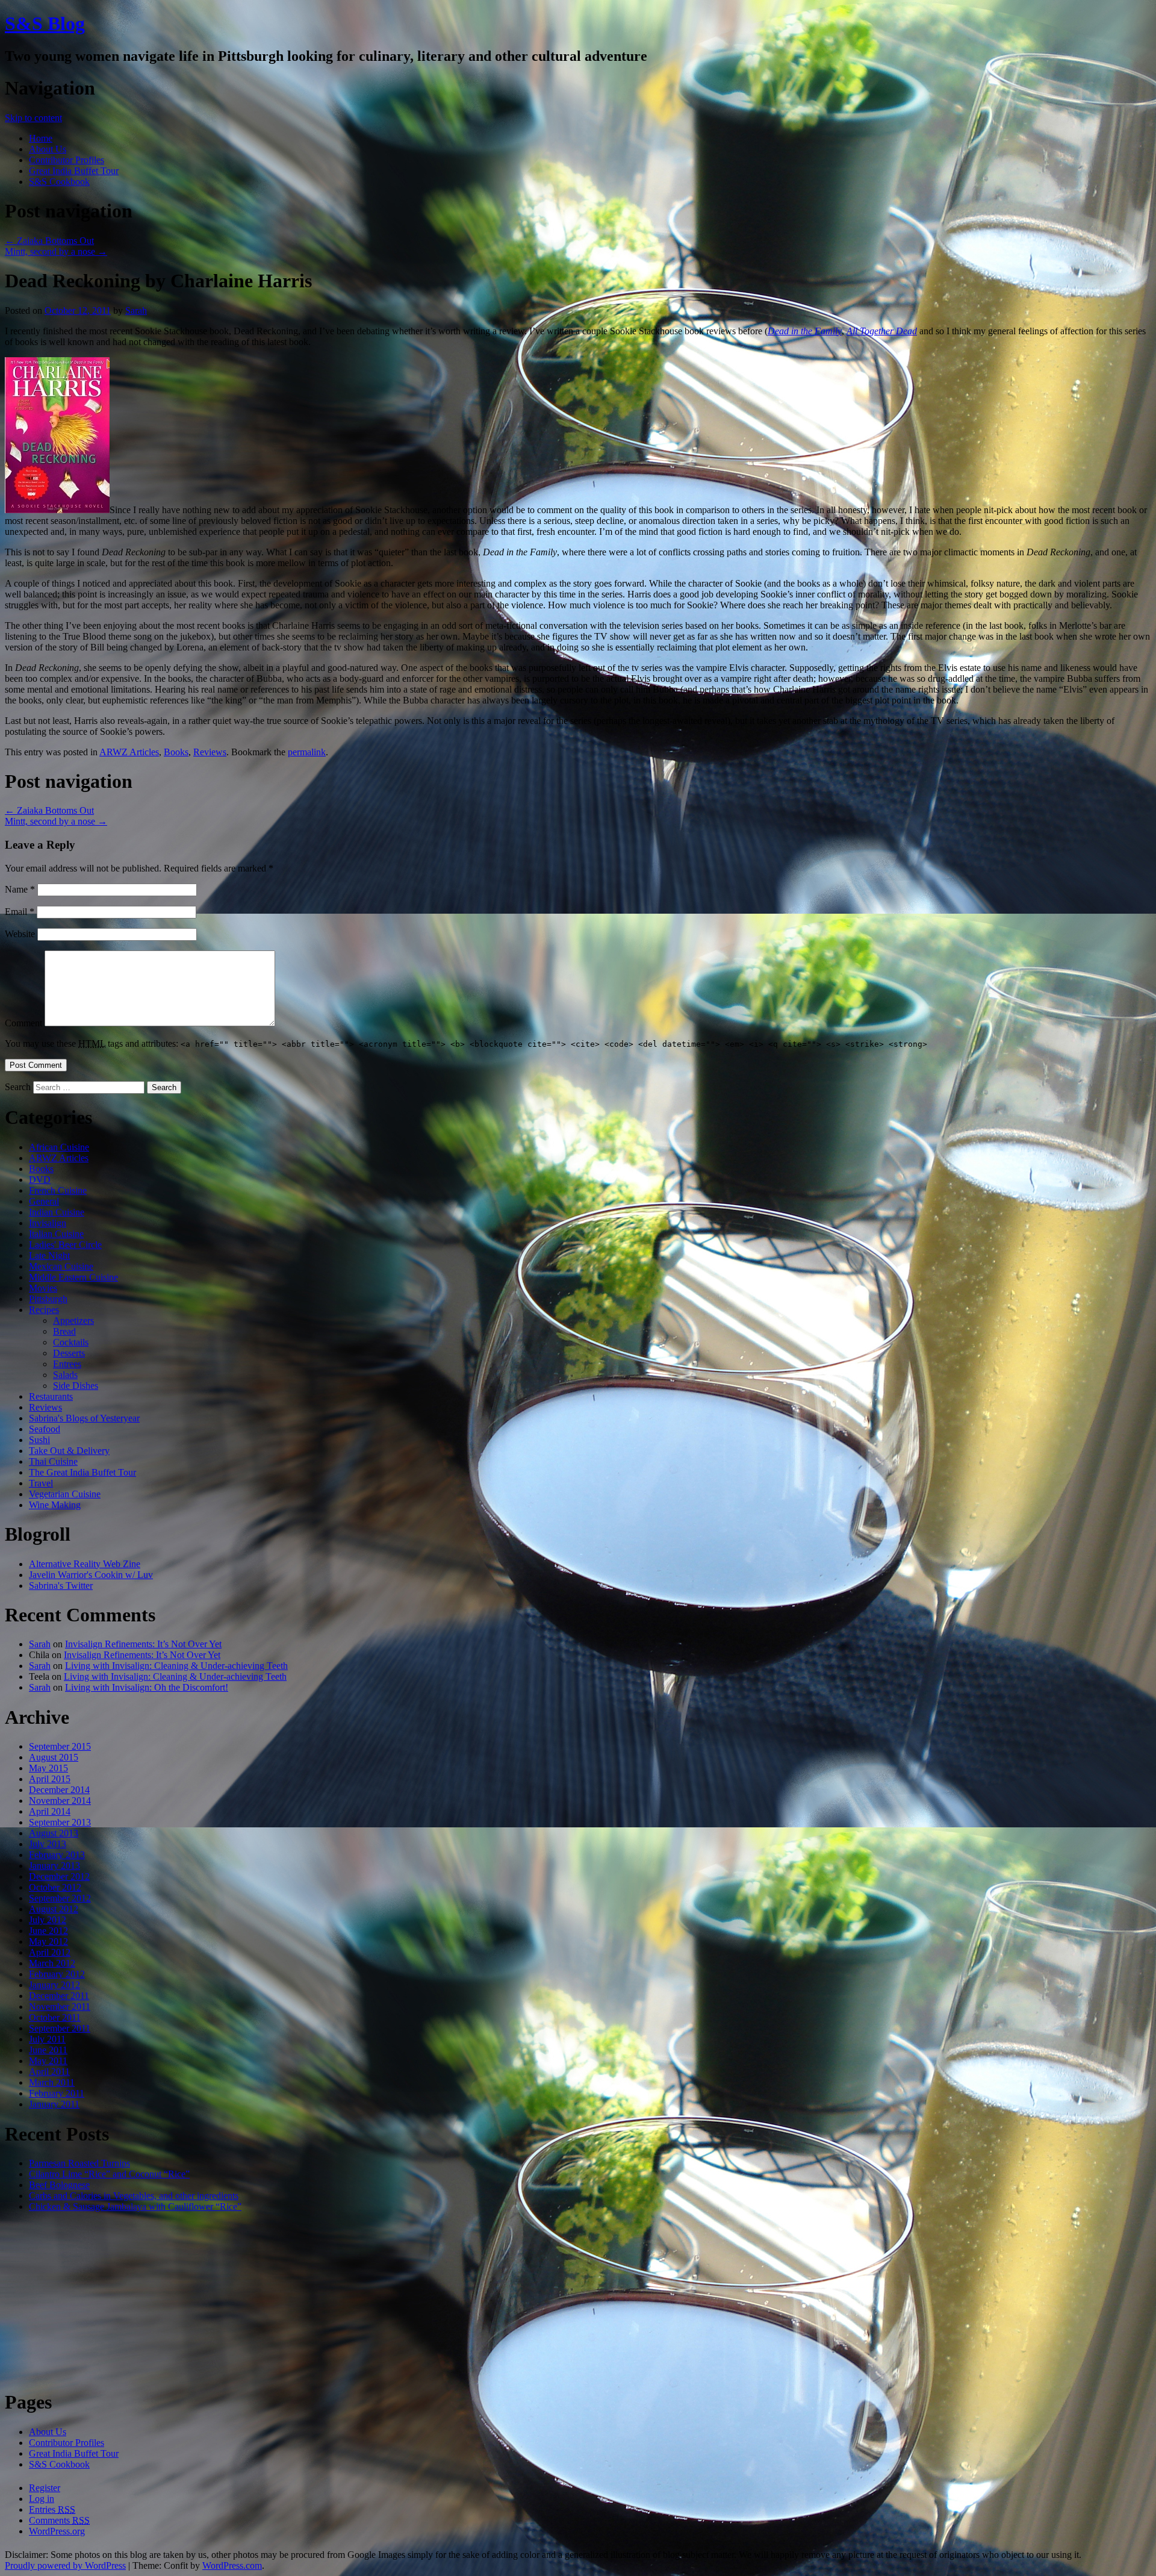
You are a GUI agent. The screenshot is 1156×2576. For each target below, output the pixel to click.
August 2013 (54, 1833)
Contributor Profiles (67, 160)
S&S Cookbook (59, 182)
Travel (41, 1483)
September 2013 (60, 1822)
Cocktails (71, 1342)
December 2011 (59, 1996)
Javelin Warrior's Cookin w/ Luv (91, 1575)
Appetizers (73, 1321)
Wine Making (55, 1505)
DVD (40, 1180)
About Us (48, 149)
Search (18, 1087)
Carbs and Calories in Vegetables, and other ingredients (134, 2196)
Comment (23, 1023)
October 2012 (55, 1887)
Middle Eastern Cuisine (73, 1277)
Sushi (39, 1440)
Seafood (45, 1429)
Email (20, 912)
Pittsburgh (48, 1299)
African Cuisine (59, 1147)
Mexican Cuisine (61, 1266)
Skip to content (33, 118)
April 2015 (50, 1779)
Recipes (44, 1310)
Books (176, 752)
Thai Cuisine (53, 1461)
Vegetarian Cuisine (65, 1494)
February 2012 (57, 1974)
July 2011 (47, 2039)
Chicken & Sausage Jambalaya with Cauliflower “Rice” (135, 2206)
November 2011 (60, 2007)
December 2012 (59, 1876)
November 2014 (60, 1801)
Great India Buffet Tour (74, 171)
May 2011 (48, 2061)
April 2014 (50, 1811)
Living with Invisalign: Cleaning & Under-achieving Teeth (176, 1666)
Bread (64, 1331)
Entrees (67, 1364)
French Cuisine (58, 1190)
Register (45, 2488)
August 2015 (54, 1757)
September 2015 (60, 1746)
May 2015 (48, 1768)
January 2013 (54, 1866)
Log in (42, 2499)
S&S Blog (45, 23)
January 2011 (54, 2104)
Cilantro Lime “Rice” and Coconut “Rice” (109, 2174)
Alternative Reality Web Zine (85, 1564)
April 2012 (50, 1952)
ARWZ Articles (129, 752)
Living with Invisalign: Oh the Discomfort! (147, 1687)
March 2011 (52, 2082)
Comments (59, 2520)
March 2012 (52, 1963)
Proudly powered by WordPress (65, 2565)
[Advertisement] (578, 2301)
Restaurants (51, 1396)
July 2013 (48, 1844)
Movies (43, 1288)
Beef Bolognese (59, 2185)
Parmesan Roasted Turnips (79, 2163)
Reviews (210, 752)
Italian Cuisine (56, 1234)
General (44, 1201)
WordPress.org (57, 2531)
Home (41, 138)
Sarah (136, 310)
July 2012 (48, 1920)
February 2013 (57, 1855)
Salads (65, 1375)
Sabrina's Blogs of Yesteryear (84, 1418)
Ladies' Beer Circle (65, 1245)
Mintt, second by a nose (56, 251)
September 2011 (60, 2028)
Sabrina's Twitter (61, 1586)
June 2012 (48, 1931)
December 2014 (59, 1790)
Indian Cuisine (57, 1212)
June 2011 (48, 2050)
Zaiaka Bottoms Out (49, 241)
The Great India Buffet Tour (82, 1472)
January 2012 (54, 1985)
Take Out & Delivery (69, 1451)
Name (20, 889)
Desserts (69, 1353)
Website (20, 934)
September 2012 (60, 1898)
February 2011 (57, 2093)
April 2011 (49, 2072)
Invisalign (48, 1223)
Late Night (49, 1255)
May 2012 (48, 1941)
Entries (52, 2509)
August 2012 (54, 1909)
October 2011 (55, 2017)
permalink (307, 752)
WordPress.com (232, 2565)
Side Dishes (76, 1386)
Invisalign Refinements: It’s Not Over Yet (143, 1644)
